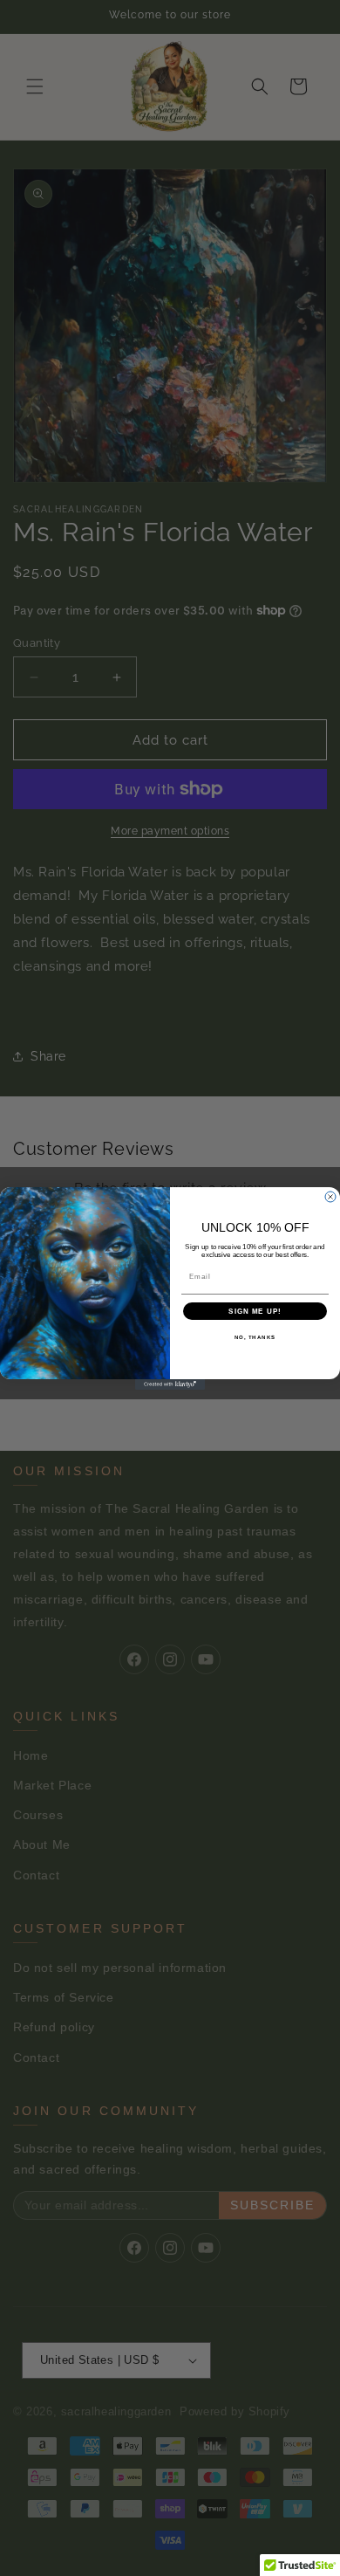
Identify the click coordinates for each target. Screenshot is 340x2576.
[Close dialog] (330, 1197)
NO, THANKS (255, 1337)
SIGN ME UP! (255, 1311)
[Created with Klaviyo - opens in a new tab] (170, 1384)
